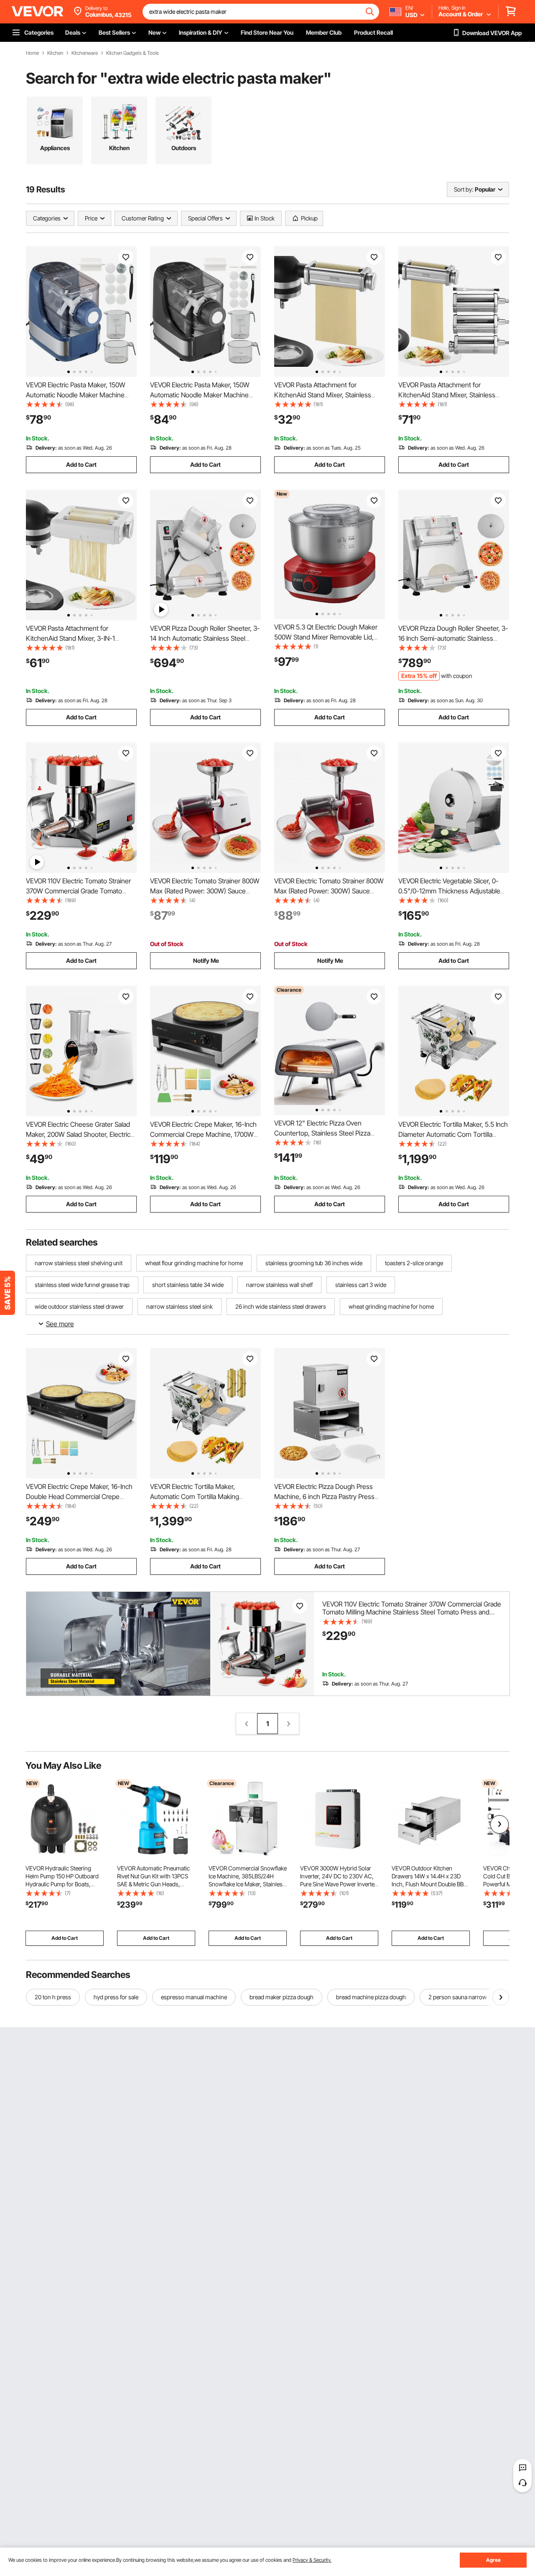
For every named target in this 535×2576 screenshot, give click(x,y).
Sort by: (464, 189)
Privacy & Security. (312, 2560)
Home (32, 53)
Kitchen (55, 53)
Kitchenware (85, 53)
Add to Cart (81, 464)
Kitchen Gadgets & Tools (132, 53)
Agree (493, 2560)
